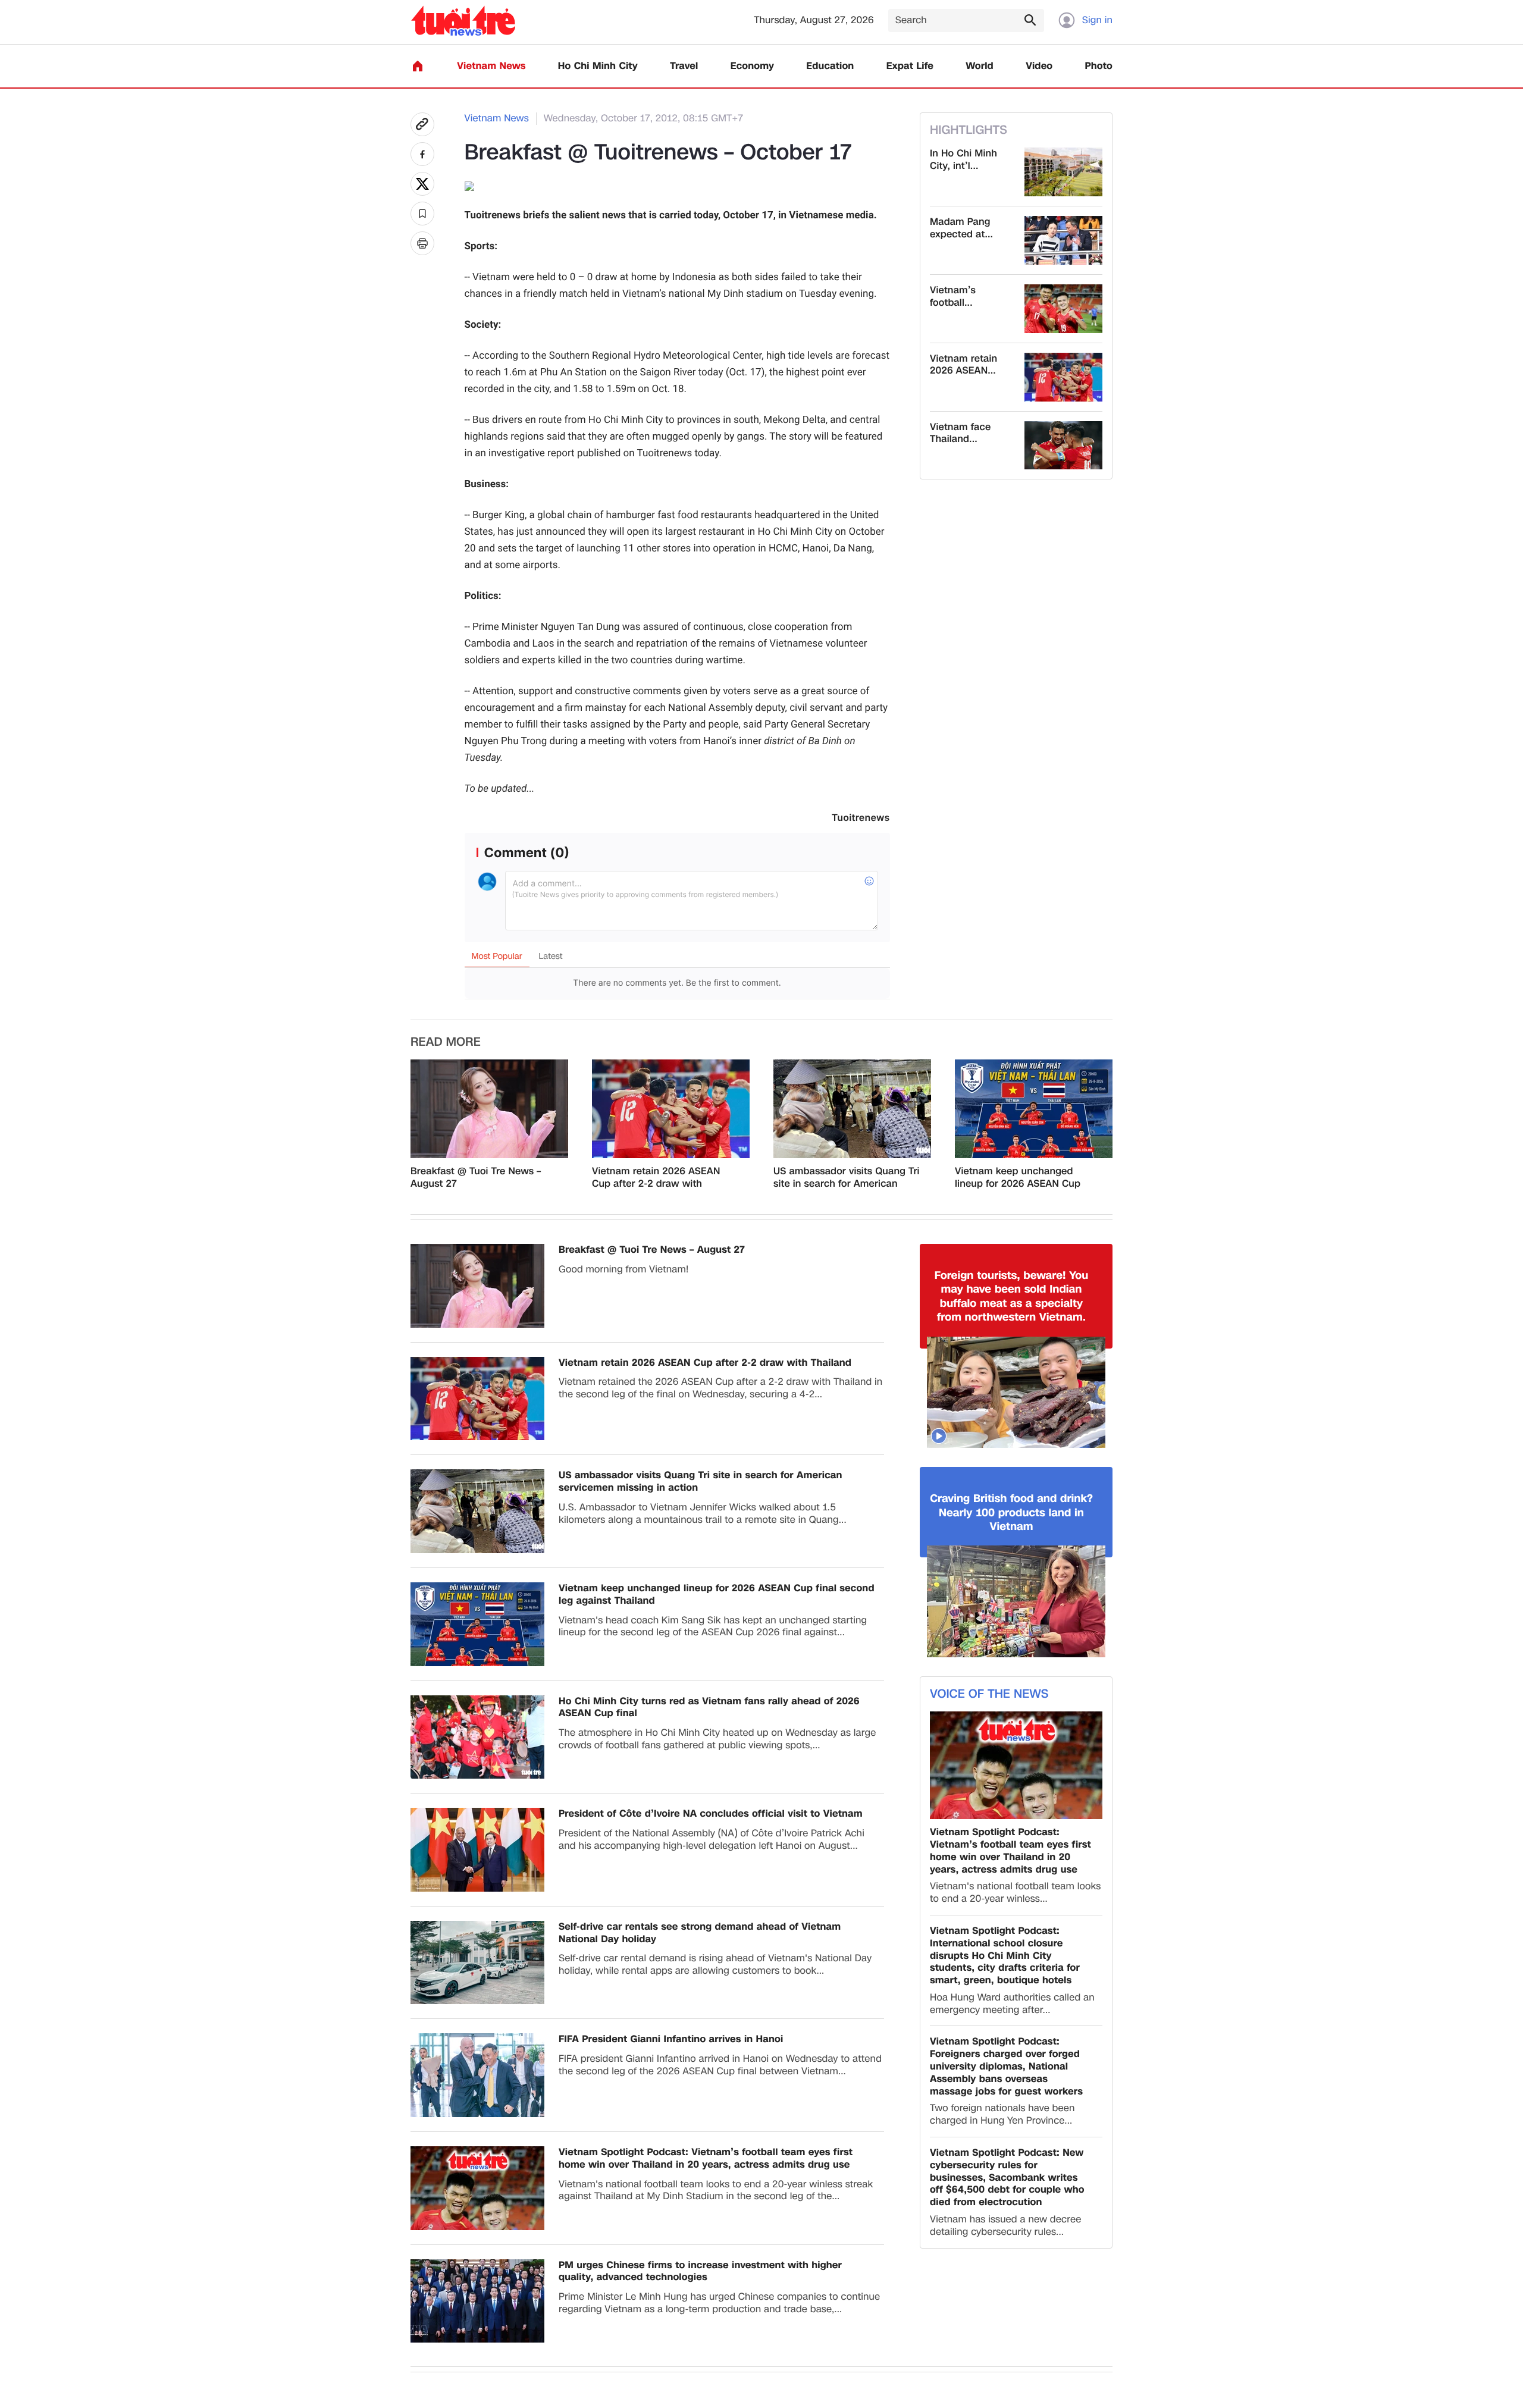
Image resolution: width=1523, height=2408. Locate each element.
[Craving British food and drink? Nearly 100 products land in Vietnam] (1016, 1601)
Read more (446, 1042)
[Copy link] (422, 124)
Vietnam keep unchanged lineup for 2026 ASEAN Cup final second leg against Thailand (1018, 1178)
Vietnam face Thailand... (960, 434)
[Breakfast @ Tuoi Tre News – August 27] (489, 1109)
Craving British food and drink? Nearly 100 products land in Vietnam (1011, 1513)
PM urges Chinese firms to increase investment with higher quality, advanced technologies (700, 2272)
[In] (422, 243)
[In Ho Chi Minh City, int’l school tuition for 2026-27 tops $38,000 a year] (1063, 172)
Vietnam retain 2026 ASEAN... (963, 365)
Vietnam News (491, 66)
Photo (1099, 66)
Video (1039, 66)
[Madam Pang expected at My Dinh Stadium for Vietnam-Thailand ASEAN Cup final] (1063, 240)
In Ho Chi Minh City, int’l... (963, 160)
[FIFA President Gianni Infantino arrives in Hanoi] (477, 2075)
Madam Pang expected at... (961, 228)
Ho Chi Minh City (598, 66)
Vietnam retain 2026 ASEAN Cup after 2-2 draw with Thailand (656, 1178)
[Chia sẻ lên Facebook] (422, 154)
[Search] (1030, 20)
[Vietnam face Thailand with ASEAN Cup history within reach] (1063, 446)
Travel (684, 66)
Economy (752, 66)
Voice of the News (989, 1694)
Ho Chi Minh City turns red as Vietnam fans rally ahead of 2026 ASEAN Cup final (709, 1708)
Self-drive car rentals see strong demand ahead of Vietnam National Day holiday (700, 1933)
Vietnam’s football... (953, 297)
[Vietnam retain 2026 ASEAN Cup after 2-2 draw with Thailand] (1063, 377)
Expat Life (910, 66)
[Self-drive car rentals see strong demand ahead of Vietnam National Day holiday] (477, 1963)
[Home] (418, 66)
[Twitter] (422, 184)
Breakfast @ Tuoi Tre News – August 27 (476, 1178)
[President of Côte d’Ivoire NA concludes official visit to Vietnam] (477, 1850)
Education (830, 66)
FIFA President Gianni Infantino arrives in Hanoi (671, 2039)
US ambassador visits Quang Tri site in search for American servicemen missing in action (847, 1178)
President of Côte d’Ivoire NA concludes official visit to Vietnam (711, 1814)
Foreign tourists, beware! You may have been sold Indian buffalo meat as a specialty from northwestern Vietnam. (1011, 1297)
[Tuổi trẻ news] (463, 21)
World (980, 66)
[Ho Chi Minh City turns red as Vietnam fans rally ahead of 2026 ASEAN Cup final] (477, 1737)
